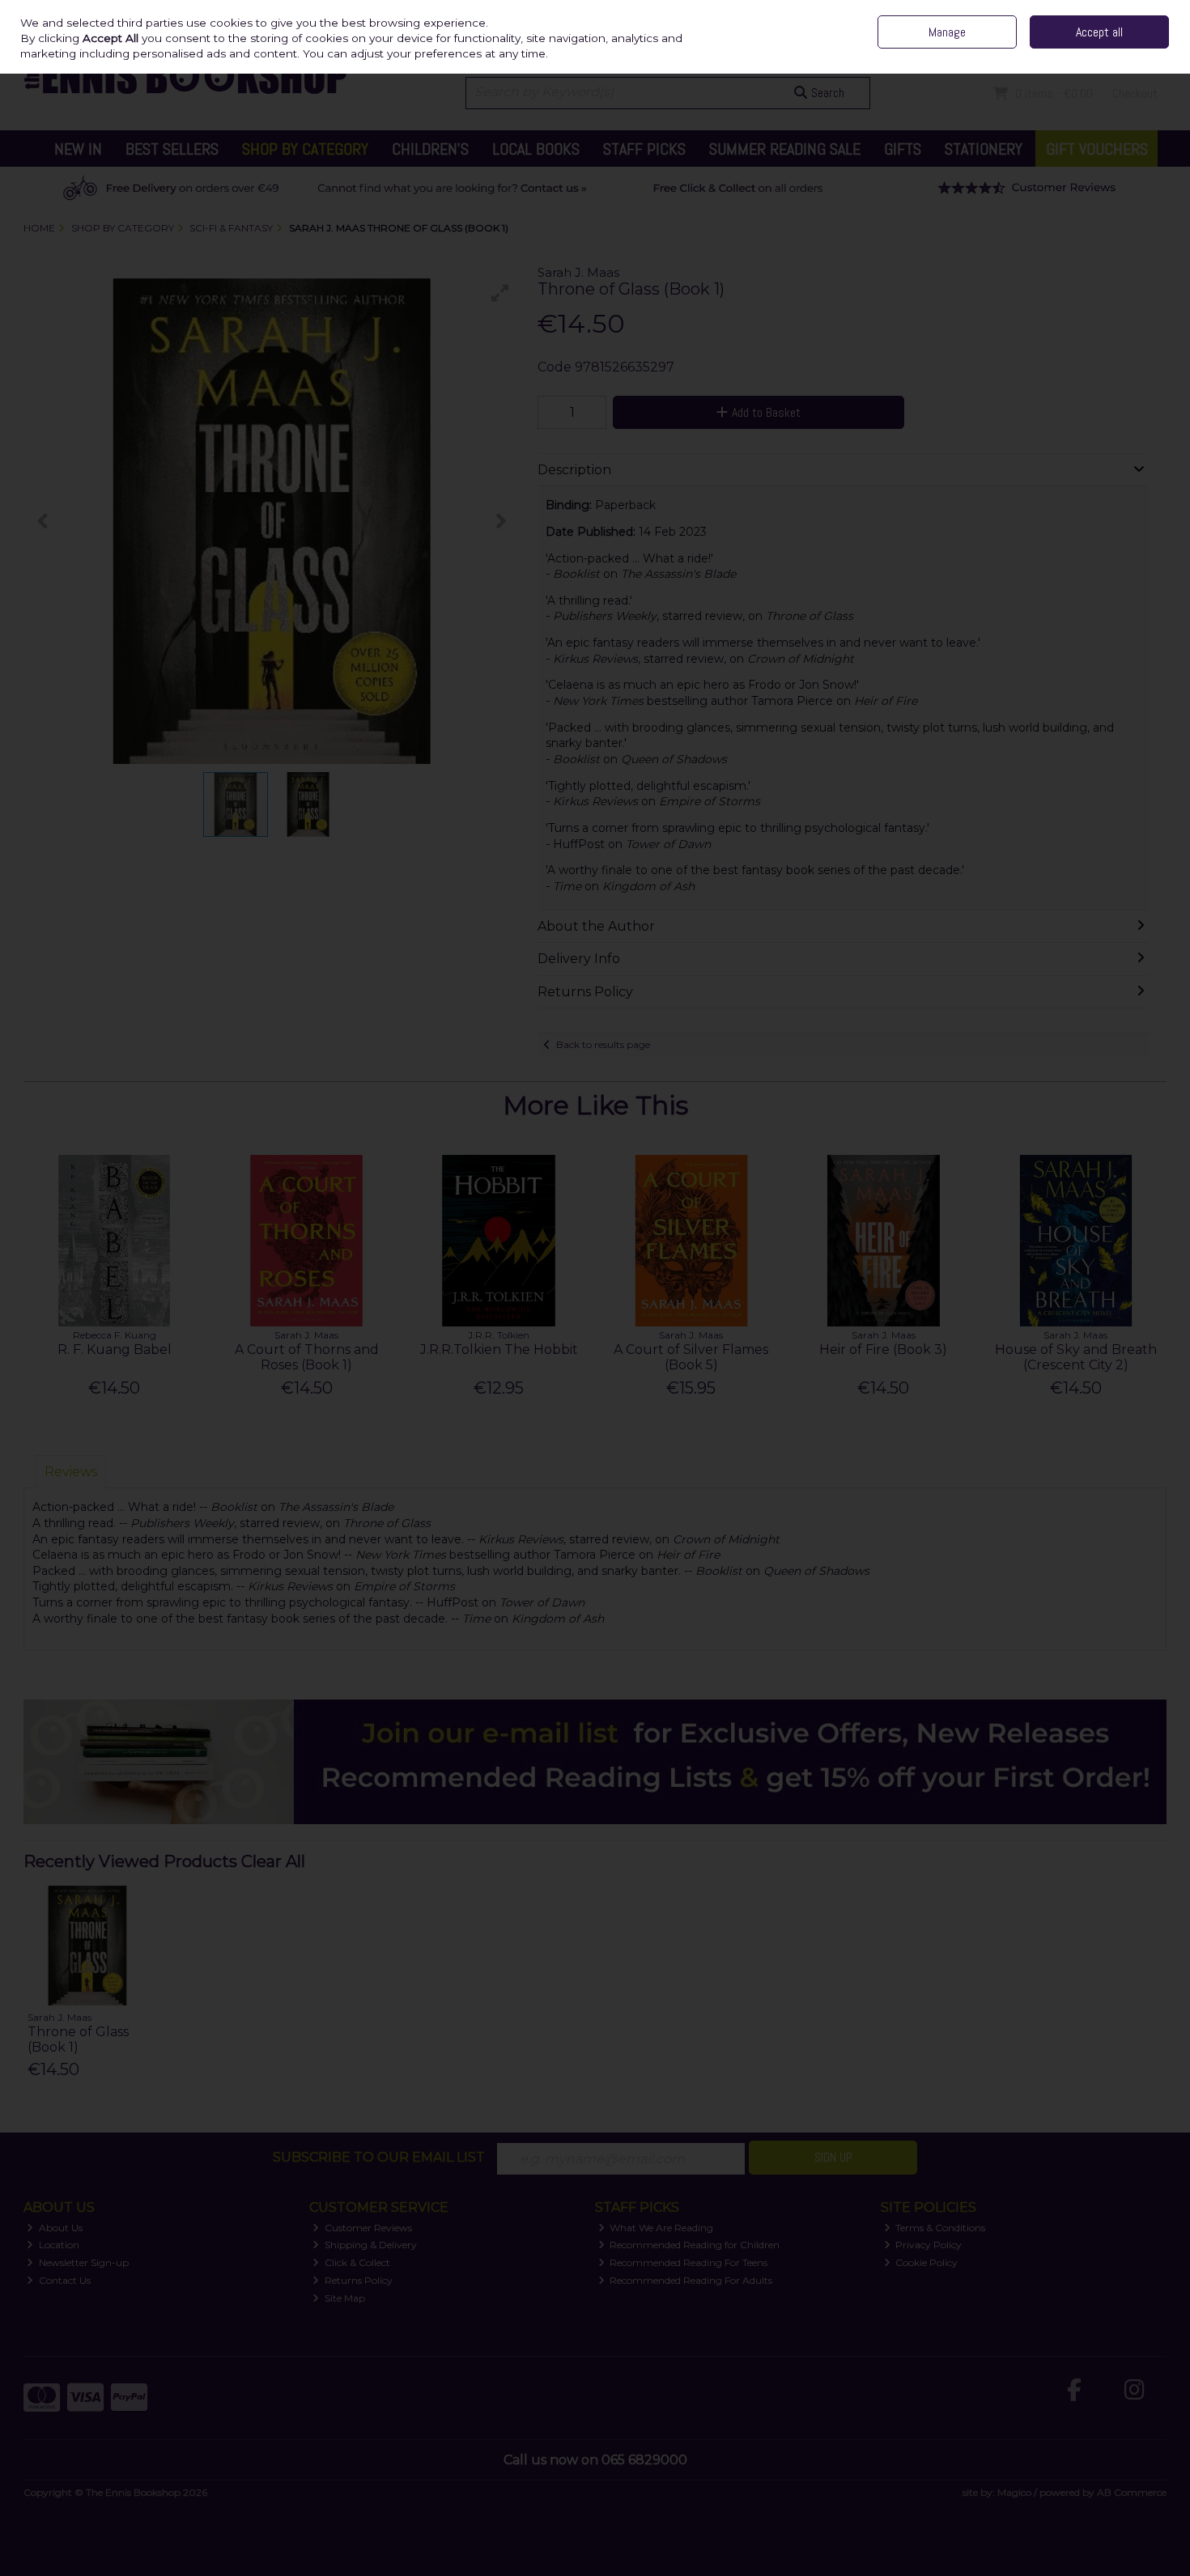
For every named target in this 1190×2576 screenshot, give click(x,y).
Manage (947, 32)
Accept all (1099, 32)
